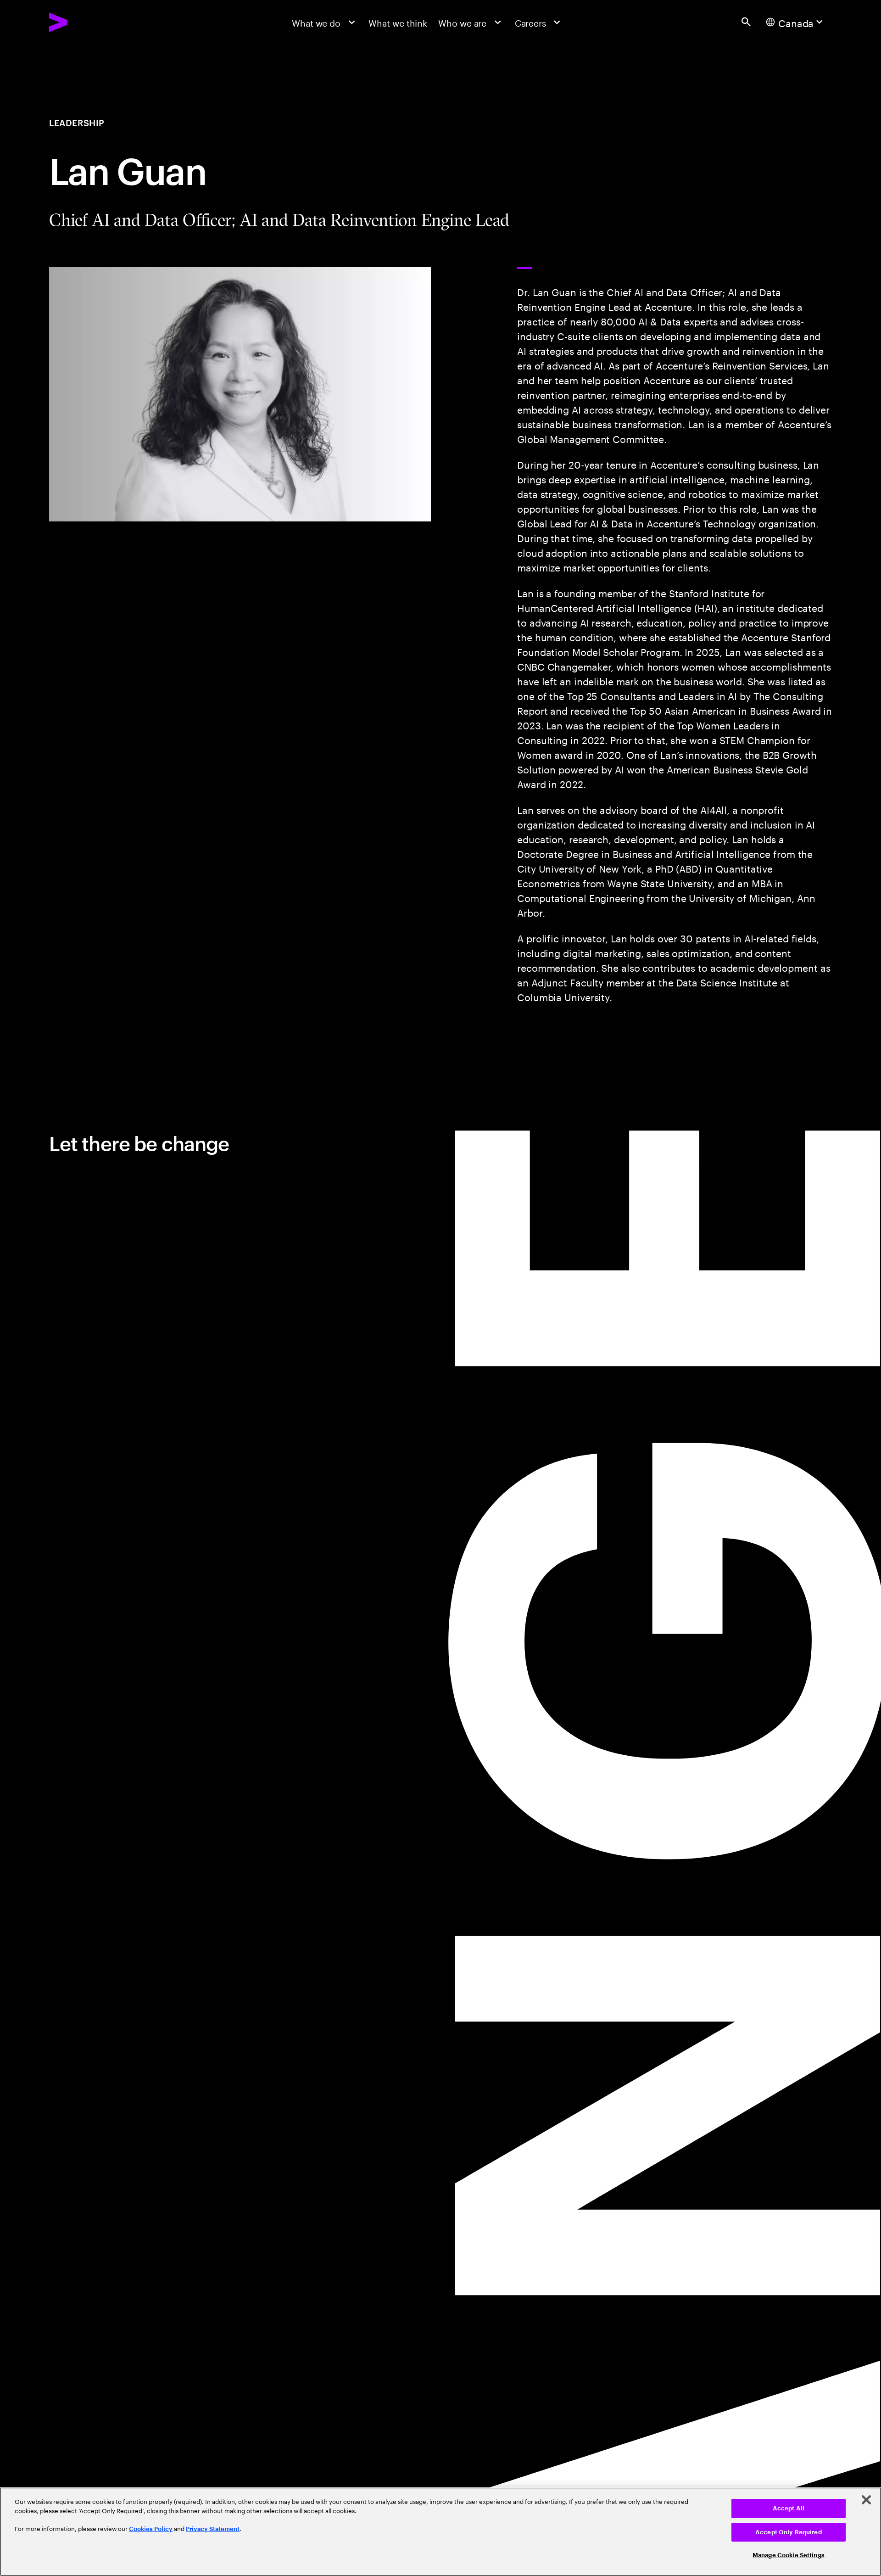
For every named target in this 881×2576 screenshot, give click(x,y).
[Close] (866, 2500)
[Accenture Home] (86, 22)
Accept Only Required (789, 2532)
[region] (440, 2532)
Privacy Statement (213, 2529)
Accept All (789, 2508)
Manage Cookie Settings (789, 2555)
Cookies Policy (151, 2529)
